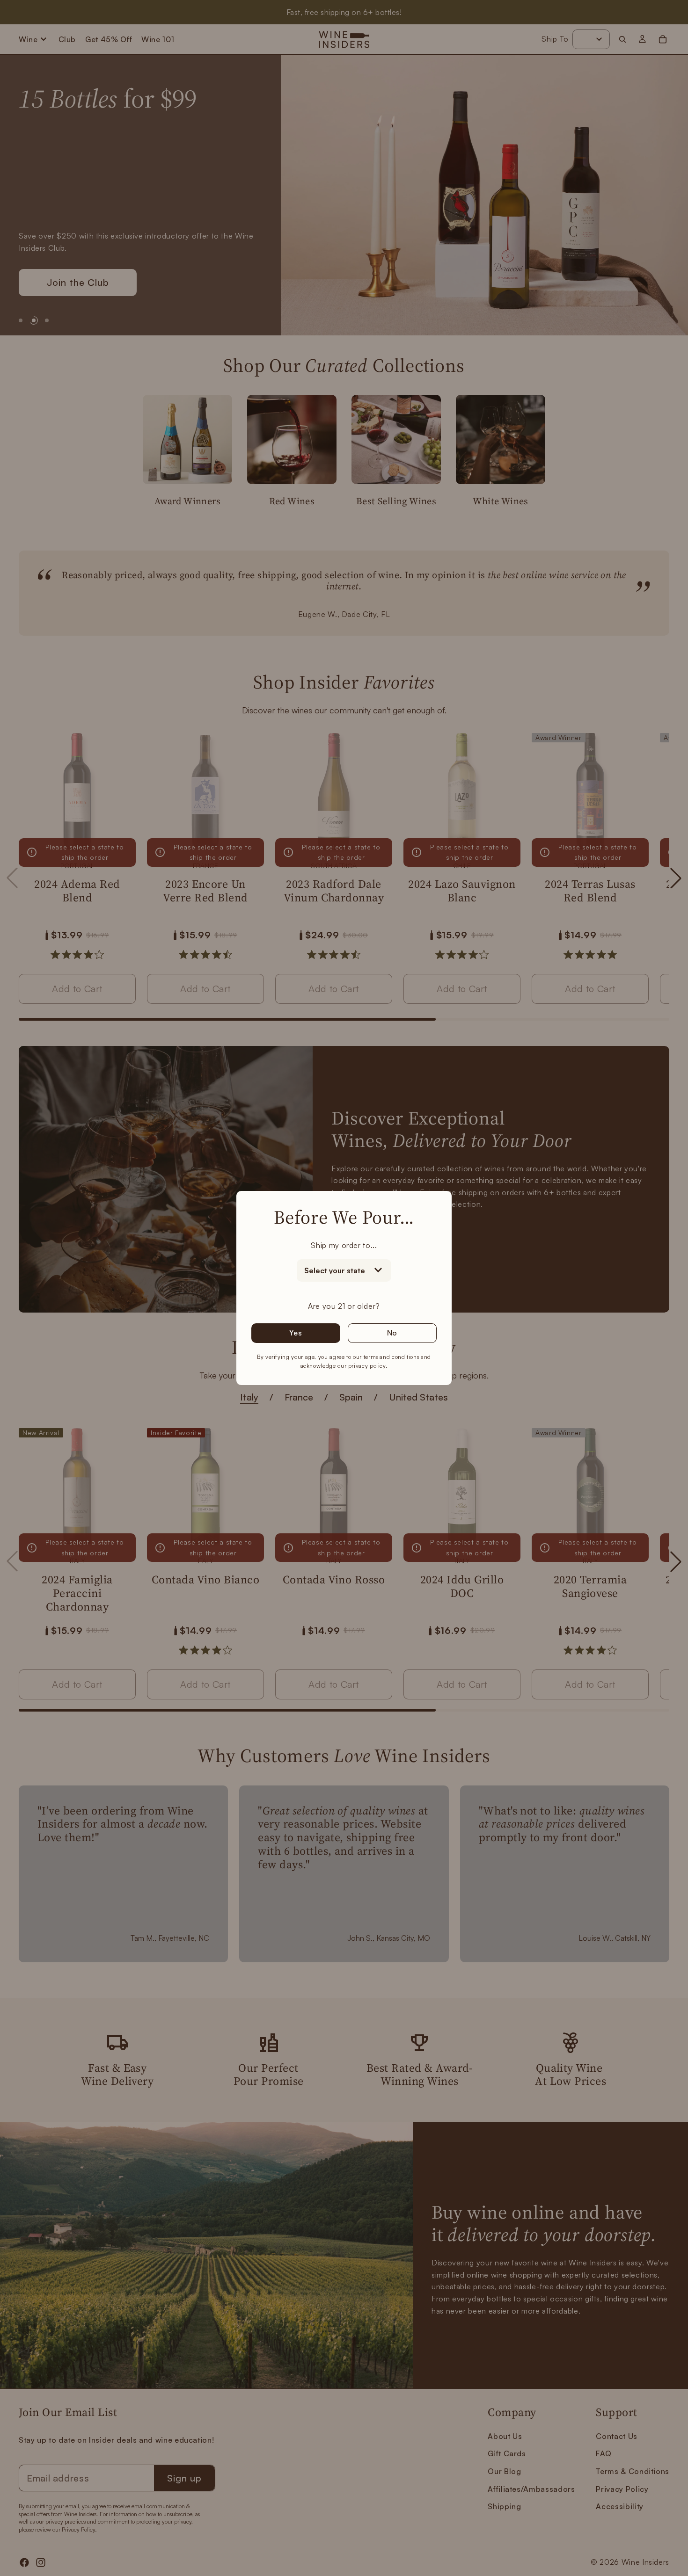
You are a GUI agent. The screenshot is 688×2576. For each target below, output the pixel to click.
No (392, 1333)
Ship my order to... (344, 1245)
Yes (296, 1333)
